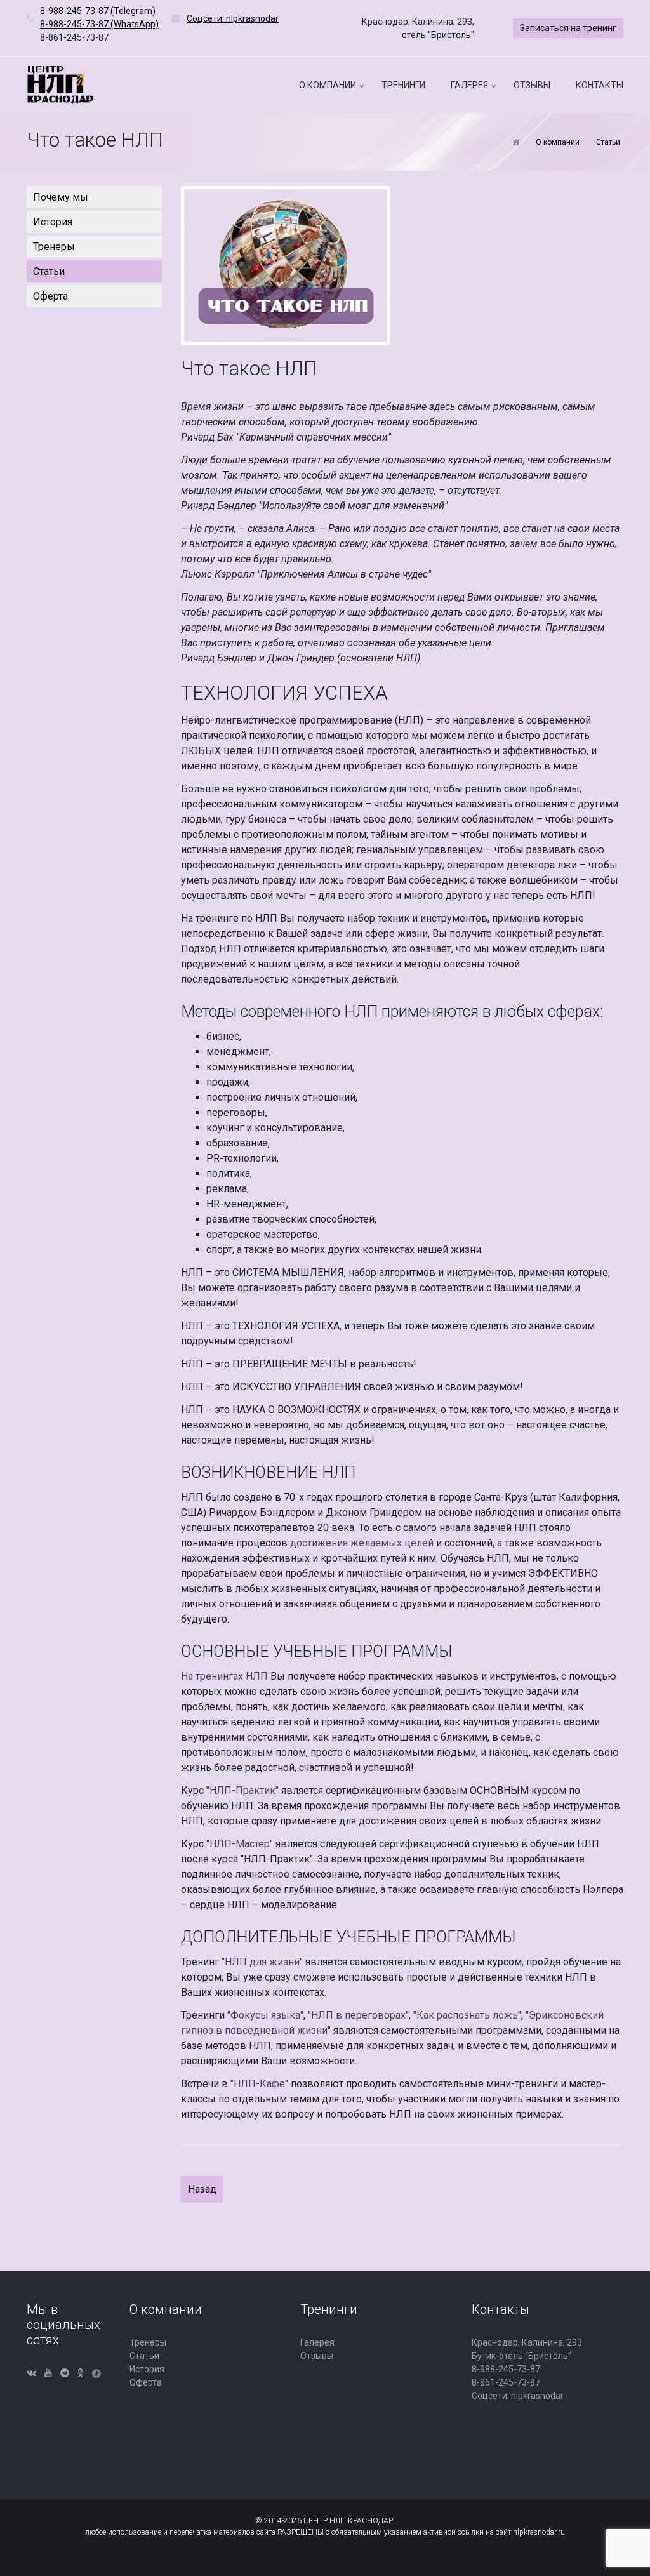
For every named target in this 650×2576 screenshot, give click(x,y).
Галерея (469, 85)
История (53, 222)
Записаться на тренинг (568, 28)
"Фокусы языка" (265, 2015)
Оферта (50, 296)
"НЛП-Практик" (242, 1790)
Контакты (600, 85)
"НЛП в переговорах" (358, 2015)
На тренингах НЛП (224, 1676)
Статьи (49, 271)
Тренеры (54, 247)
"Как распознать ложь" (467, 2015)
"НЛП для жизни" (262, 1962)
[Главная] (516, 142)
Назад (202, 2189)
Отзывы (532, 85)
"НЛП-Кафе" (259, 2084)
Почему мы (61, 197)
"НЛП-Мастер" (240, 1844)
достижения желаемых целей (362, 1543)
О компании (328, 85)
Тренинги (403, 85)
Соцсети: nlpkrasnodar (518, 2396)
